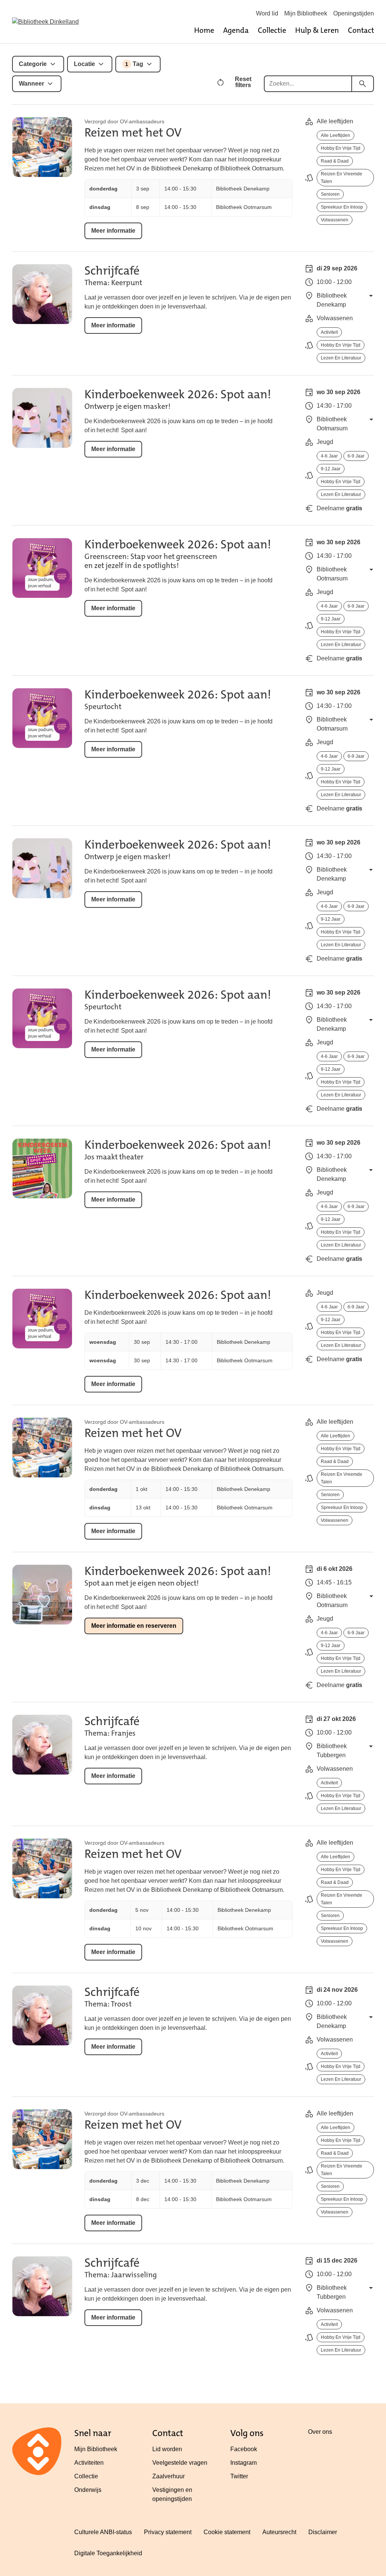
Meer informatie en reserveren (134, 1626)
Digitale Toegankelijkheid (108, 2553)
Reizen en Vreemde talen (342, 178)
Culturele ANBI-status (103, 2532)
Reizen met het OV (133, 133)
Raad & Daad (335, 161)
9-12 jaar (331, 469)
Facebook (244, 2449)
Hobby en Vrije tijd (341, 148)
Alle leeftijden (335, 135)
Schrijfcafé (112, 271)
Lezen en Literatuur (341, 358)
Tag (134, 64)
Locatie (84, 64)
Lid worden (167, 2449)
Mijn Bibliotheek (306, 13)
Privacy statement (168, 2532)
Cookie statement (227, 2532)
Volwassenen (335, 220)
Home (204, 30)
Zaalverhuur (168, 2476)
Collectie (272, 30)
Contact (361, 30)
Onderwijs (88, 2490)
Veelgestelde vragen (180, 2463)
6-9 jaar (356, 456)
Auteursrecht (279, 2532)
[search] (363, 84)
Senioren (330, 194)
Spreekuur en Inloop (342, 207)
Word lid (267, 13)
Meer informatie (113, 231)
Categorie (33, 64)
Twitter (239, 2476)
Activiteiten (89, 2463)
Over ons (320, 2432)
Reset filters (243, 82)
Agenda (236, 30)
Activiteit (329, 332)
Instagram (244, 2463)
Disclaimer (323, 2532)
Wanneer (31, 84)
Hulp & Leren (317, 30)
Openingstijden (354, 13)
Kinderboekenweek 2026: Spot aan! (178, 394)
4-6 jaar (329, 456)
